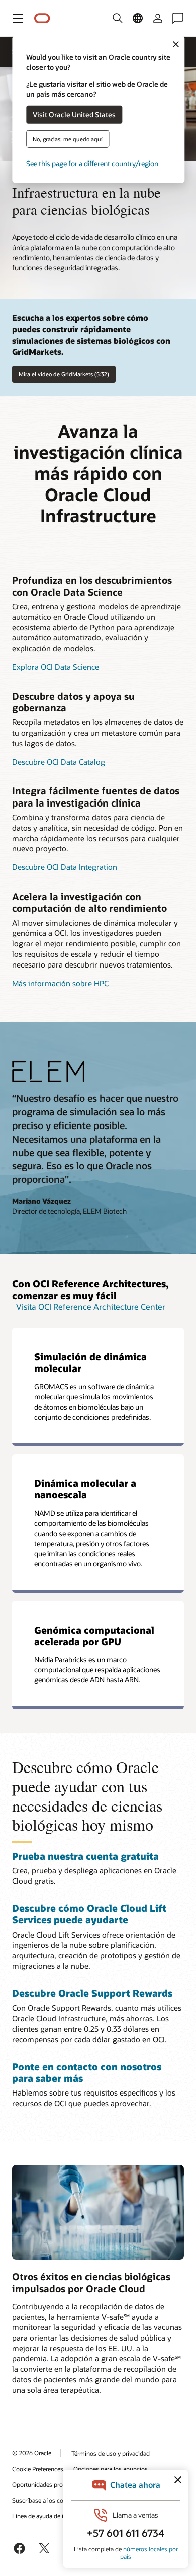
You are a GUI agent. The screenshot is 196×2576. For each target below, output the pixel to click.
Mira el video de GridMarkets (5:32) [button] (64, 374)
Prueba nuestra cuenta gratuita (85, 1856)
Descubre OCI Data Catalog (59, 762)
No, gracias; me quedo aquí (68, 139)
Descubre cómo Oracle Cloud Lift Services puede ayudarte (89, 1914)
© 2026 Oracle (32, 2453)
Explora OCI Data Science (56, 667)
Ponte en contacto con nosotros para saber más (87, 2072)
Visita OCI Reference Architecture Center (91, 1306)
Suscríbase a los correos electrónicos (62, 2500)
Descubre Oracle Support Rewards (92, 1993)
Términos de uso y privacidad (111, 2453)
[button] (18, 18)
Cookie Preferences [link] (38, 2469)
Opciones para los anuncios (111, 2469)
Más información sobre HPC (60, 983)
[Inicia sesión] (158, 18)
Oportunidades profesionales (51, 2484)
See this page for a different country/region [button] (92, 163)
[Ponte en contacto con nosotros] (178, 18)
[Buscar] (118, 18)
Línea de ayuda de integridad (51, 2516)
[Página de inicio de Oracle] (42, 18)
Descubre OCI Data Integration (65, 867)
